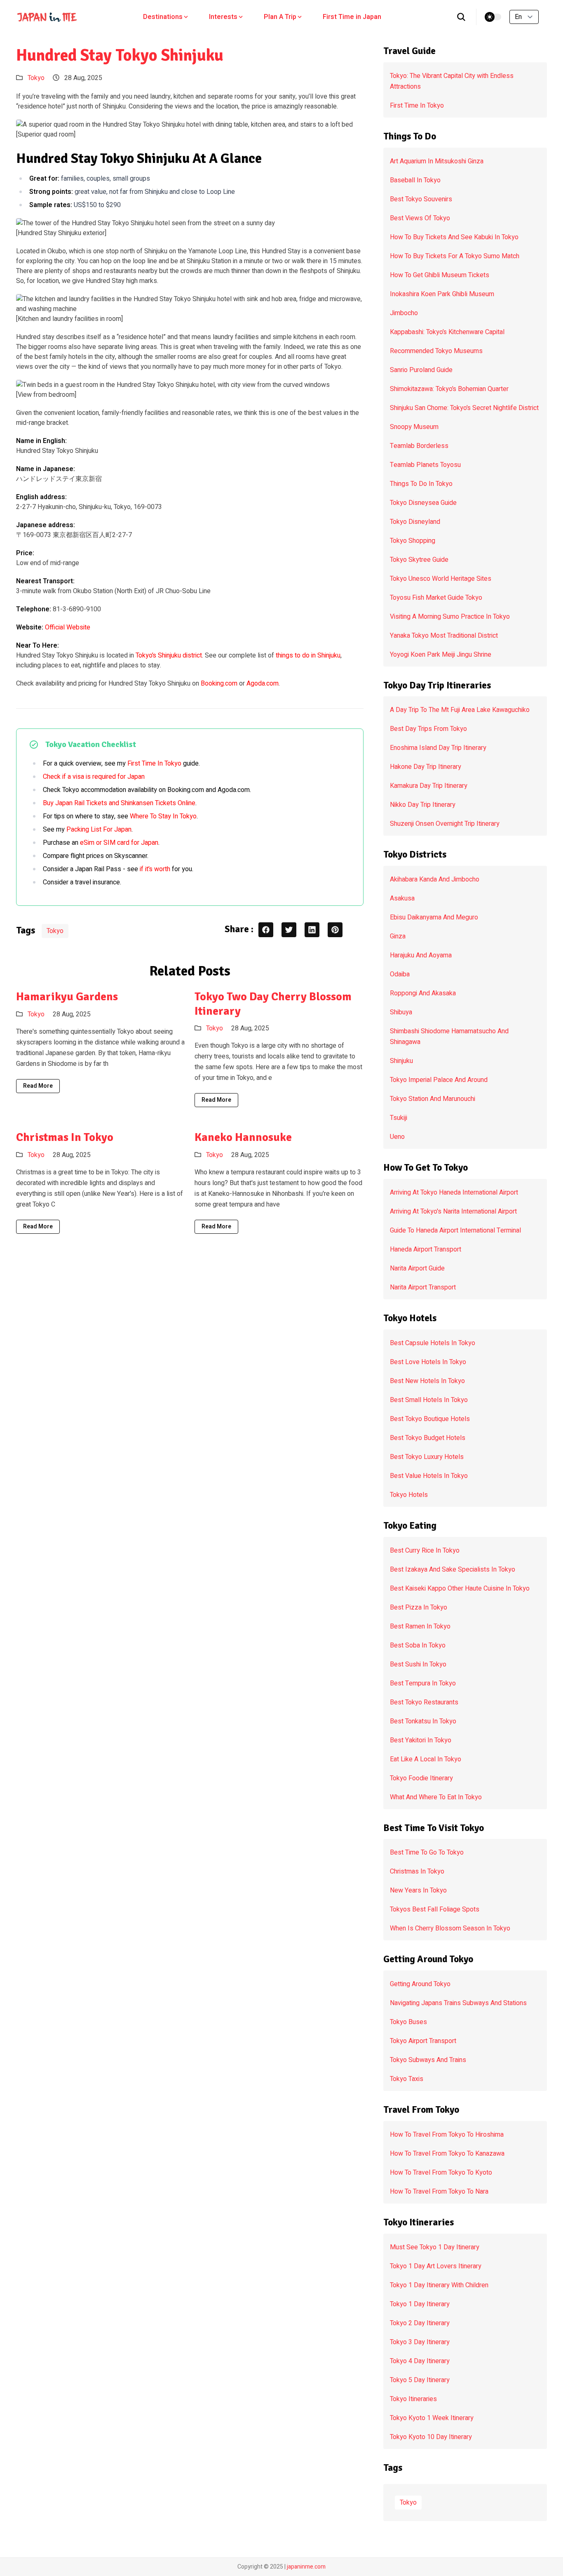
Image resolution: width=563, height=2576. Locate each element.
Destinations (163, 17)
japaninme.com (306, 2567)
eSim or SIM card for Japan (119, 843)
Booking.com (219, 683)
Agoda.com (263, 683)
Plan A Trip (280, 17)
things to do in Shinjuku (308, 655)
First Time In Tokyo (154, 764)
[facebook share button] (266, 930)
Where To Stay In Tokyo (163, 816)
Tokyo (36, 78)
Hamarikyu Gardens (67, 997)
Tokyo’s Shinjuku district (169, 655)
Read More (38, 1086)
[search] (461, 17)
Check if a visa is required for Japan (94, 777)
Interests (223, 17)
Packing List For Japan (99, 830)
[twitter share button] (289, 930)
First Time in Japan (352, 17)
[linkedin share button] (312, 930)
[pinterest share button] (335, 930)
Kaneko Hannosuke (243, 1137)
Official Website (68, 627)
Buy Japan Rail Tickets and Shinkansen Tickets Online (119, 803)
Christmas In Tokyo (65, 1137)
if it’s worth (155, 869)
